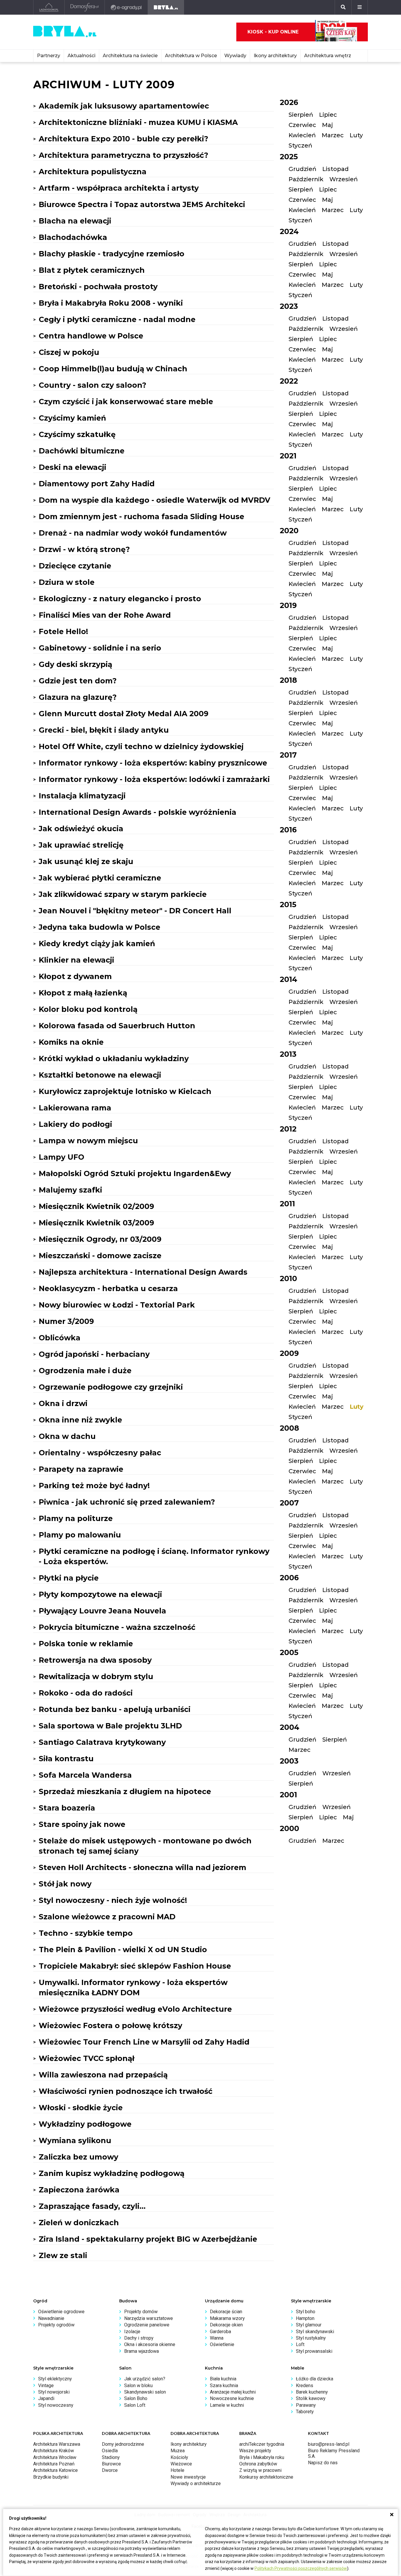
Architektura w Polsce (191, 56)
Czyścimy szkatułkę (77, 434)
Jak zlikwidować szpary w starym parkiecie (123, 894)
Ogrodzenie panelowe (147, 2325)
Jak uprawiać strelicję (81, 845)
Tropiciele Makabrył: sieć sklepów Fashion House (135, 1966)
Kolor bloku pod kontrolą (88, 1009)
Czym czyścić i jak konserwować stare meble (126, 402)
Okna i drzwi (63, 1403)
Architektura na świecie (130, 56)
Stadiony (111, 2457)
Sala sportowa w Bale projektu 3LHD (110, 1726)
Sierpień (301, 115)
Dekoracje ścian (226, 2312)
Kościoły (179, 2457)
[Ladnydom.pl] (49, 7)
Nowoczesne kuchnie (232, 2398)
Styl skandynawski (315, 2332)
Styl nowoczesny (56, 2405)
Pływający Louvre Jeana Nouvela (102, 1611)
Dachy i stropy (139, 2338)
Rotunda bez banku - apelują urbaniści (115, 1709)
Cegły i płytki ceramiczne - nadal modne (117, 319)
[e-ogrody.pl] (126, 7)
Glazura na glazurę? (78, 697)
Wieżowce (181, 2464)
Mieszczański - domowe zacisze (100, 1256)
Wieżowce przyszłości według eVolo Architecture (135, 2009)
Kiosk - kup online (273, 32)
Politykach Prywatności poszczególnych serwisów (301, 2568)
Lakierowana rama (75, 1108)
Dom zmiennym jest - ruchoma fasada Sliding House (141, 516)
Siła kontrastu (66, 1759)
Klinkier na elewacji (76, 960)
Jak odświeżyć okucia (81, 829)
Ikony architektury (275, 56)
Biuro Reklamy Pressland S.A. (334, 2453)
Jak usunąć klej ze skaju (86, 861)
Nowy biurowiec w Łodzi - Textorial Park (117, 1305)
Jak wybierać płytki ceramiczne (100, 878)
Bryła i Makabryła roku (262, 2457)
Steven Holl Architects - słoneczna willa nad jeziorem (143, 1867)
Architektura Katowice (55, 2470)
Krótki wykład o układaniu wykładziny (114, 1058)
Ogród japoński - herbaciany (94, 1354)
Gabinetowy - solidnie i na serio (100, 648)
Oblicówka (60, 1338)
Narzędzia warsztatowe (149, 2318)
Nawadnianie (51, 2318)
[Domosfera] (85, 7)
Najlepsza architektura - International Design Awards (143, 1272)
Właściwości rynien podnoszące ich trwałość (126, 2091)
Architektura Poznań (54, 2464)
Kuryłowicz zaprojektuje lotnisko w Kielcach (125, 1091)
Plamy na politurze (76, 1518)
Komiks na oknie (71, 1042)
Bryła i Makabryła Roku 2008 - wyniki (111, 303)
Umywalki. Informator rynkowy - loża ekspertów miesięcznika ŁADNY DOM (133, 1988)
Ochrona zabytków (258, 2464)
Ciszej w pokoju (69, 352)
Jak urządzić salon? (145, 2379)
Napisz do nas (323, 2463)
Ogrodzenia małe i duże (85, 1371)
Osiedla (110, 2451)
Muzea (178, 2451)
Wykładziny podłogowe (85, 2124)
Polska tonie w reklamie (86, 1644)
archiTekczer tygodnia (262, 2444)
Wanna (217, 2338)
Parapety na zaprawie (81, 1469)
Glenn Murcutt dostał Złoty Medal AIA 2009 (124, 714)
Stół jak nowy (65, 1884)
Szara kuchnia (224, 2386)
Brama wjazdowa (141, 2351)
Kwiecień (302, 135)
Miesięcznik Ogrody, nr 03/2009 (100, 1239)
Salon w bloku (138, 2386)
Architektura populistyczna (93, 172)
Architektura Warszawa (57, 2444)
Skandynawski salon (145, 2392)
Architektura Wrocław (55, 2457)
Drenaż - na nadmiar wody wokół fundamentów (133, 533)
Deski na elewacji (73, 467)
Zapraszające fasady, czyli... (92, 2206)
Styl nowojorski (54, 2392)
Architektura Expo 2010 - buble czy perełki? (123, 139)
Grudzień (303, 169)
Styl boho (306, 2312)
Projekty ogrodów (56, 2325)
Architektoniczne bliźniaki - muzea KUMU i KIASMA (138, 122)
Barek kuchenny (312, 2392)
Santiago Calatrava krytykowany (102, 1742)
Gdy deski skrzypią (75, 664)
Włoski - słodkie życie (81, 2108)
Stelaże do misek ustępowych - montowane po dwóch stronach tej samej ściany (145, 1846)
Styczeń (300, 145)
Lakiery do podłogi (75, 1124)
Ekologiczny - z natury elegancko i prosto (120, 599)
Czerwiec (302, 125)
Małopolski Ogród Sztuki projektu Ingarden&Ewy (135, 1173)
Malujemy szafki (70, 1190)
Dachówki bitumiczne (82, 451)
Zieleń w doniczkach (79, 2223)
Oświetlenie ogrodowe (61, 2312)
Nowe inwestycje (188, 2477)
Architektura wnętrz (328, 56)
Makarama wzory (227, 2318)
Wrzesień (344, 179)
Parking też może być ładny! (94, 1486)
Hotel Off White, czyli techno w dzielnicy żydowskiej (141, 746)
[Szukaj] (343, 7)
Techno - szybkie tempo (86, 1933)
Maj (327, 125)
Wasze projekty (255, 2451)
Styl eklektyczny (55, 2379)
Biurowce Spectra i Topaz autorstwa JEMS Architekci (142, 204)
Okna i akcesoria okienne (150, 2344)
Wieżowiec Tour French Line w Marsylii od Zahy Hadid (144, 2042)
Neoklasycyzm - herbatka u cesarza (108, 1288)
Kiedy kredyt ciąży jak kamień (97, 944)
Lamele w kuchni (227, 2405)
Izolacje (132, 2332)
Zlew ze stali (63, 2255)
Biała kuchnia (223, 2379)
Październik (306, 179)
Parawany (306, 2405)
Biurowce (111, 2464)
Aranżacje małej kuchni (233, 2392)
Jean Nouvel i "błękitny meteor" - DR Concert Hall (135, 911)
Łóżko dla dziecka (315, 2379)
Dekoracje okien (226, 2325)
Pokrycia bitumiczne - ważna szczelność (117, 1627)
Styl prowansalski (314, 2351)
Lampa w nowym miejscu (88, 1141)
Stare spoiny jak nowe (82, 1824)
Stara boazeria (67, 1808)
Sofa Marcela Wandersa (85, 1775)
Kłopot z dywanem (75, 976)
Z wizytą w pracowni (260, 2470)
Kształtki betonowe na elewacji (100, 1075)
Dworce (110, 2470)
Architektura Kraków (54, 2451)
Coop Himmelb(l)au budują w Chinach (113, 369)
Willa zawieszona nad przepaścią (103, 2075)
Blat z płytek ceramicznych (92, 270)
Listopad (336, 169)
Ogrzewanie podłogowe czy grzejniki (111, 1387)
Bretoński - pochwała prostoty (98, 287)
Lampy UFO (62, 1157)
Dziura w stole (67, 582)
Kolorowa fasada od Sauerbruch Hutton (117, 1026)
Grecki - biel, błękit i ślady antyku (104, 730)
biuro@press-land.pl (329, 2444)
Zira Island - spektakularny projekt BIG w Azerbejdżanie (148, 2239)
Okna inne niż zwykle (80, 1420)
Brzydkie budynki (51, 2477)
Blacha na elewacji (75, 221)
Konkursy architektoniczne (266, 2477)
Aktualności (81, 56)
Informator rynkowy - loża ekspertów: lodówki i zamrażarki (154, 779)
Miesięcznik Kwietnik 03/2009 (96, 1223)
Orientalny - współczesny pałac (100, 1453)
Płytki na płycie (69, 1578)
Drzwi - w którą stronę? (84, 549)
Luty (356, 135)
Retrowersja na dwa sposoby (95, 1660)
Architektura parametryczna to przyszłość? (123, 155)
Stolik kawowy (311, 2398)
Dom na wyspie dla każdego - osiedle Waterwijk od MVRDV (155, 500)
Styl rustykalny (311, 2338)
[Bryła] (166, 7)
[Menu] (360, 7)
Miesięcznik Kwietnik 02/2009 (96, 1206)
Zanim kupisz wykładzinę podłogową (112, 2173)
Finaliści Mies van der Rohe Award (105, 615)
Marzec (333, 135)
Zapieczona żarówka (79, 2190)
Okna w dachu (67, 1436)
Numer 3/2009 (66, 1321)
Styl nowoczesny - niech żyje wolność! (113, 1900)
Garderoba (220, 2332)
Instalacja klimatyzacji (82, 796)
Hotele (177, 2470)
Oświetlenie (222, 2344)
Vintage (46, 2386)
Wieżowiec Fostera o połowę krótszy (111, 2025)
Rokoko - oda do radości (86, 1693)
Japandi (46, 2398)
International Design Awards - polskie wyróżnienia (138, 812)
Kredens (305, 2386)
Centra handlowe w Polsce (91, 336)
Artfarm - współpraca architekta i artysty (119, 188)
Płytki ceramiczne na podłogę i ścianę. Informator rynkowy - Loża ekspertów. (154, 1556)
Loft (300, 2344)
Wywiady (235, 56)
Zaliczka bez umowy (79, 2157)
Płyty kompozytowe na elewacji (100, 1594)
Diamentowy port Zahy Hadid (97, 484)
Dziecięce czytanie (75, 566)
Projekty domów (141, 2312)
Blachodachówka (73, 237)
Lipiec (328, 115)
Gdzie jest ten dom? (78, 681)
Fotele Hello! (63, 631)
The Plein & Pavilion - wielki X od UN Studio (123, 1950)
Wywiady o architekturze (196, 2483)
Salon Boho (136, 2398)
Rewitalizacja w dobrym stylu (96, 1676)
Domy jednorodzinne (123, 2444)
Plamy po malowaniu (80, 1535)
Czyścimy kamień (72, 418)
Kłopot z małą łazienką (83, 993)
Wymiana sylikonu (75, 2140)
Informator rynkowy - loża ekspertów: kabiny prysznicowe (153, 763)
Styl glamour (309, 2325)
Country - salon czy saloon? (92, 385)
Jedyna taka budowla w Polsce (100, 927)
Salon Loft (135, 2405)
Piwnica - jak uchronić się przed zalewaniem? (127, 1502)
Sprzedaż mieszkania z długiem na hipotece (125, 1791)
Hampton (305, 2318)
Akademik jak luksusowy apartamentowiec (124, 106)
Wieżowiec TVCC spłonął (87, 2058)
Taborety (305, 2412)
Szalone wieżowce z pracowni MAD (107, 1917)
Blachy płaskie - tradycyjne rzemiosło (112, 254)
